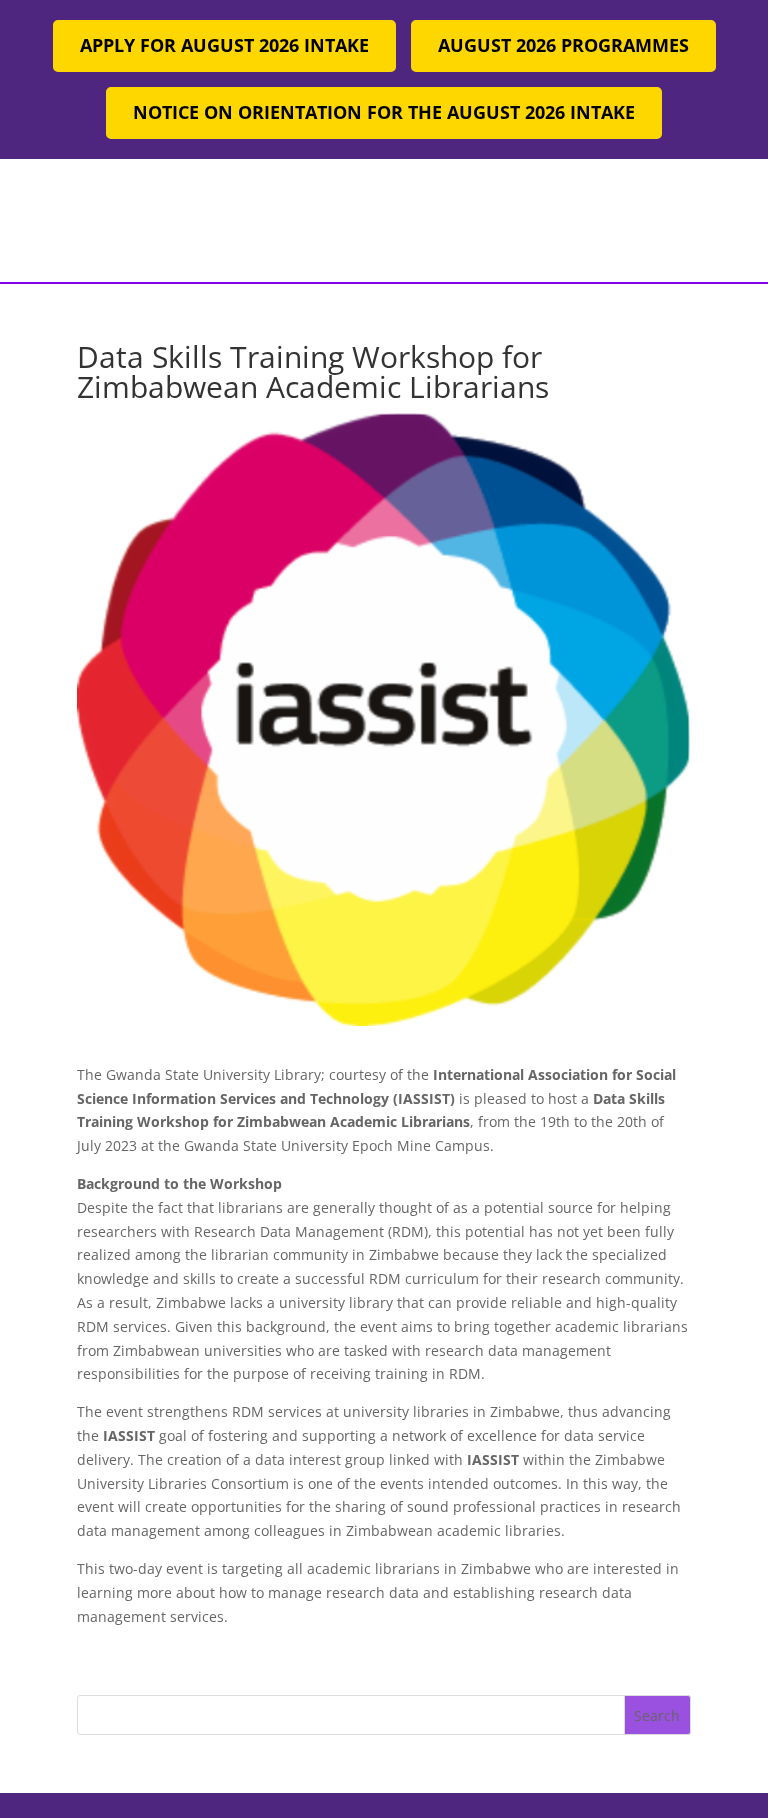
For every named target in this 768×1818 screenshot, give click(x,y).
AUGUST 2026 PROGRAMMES (563, 45)
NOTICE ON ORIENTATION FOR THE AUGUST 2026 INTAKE (384, 112)
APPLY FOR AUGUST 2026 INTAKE (224, 45)
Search (657, 1715)
